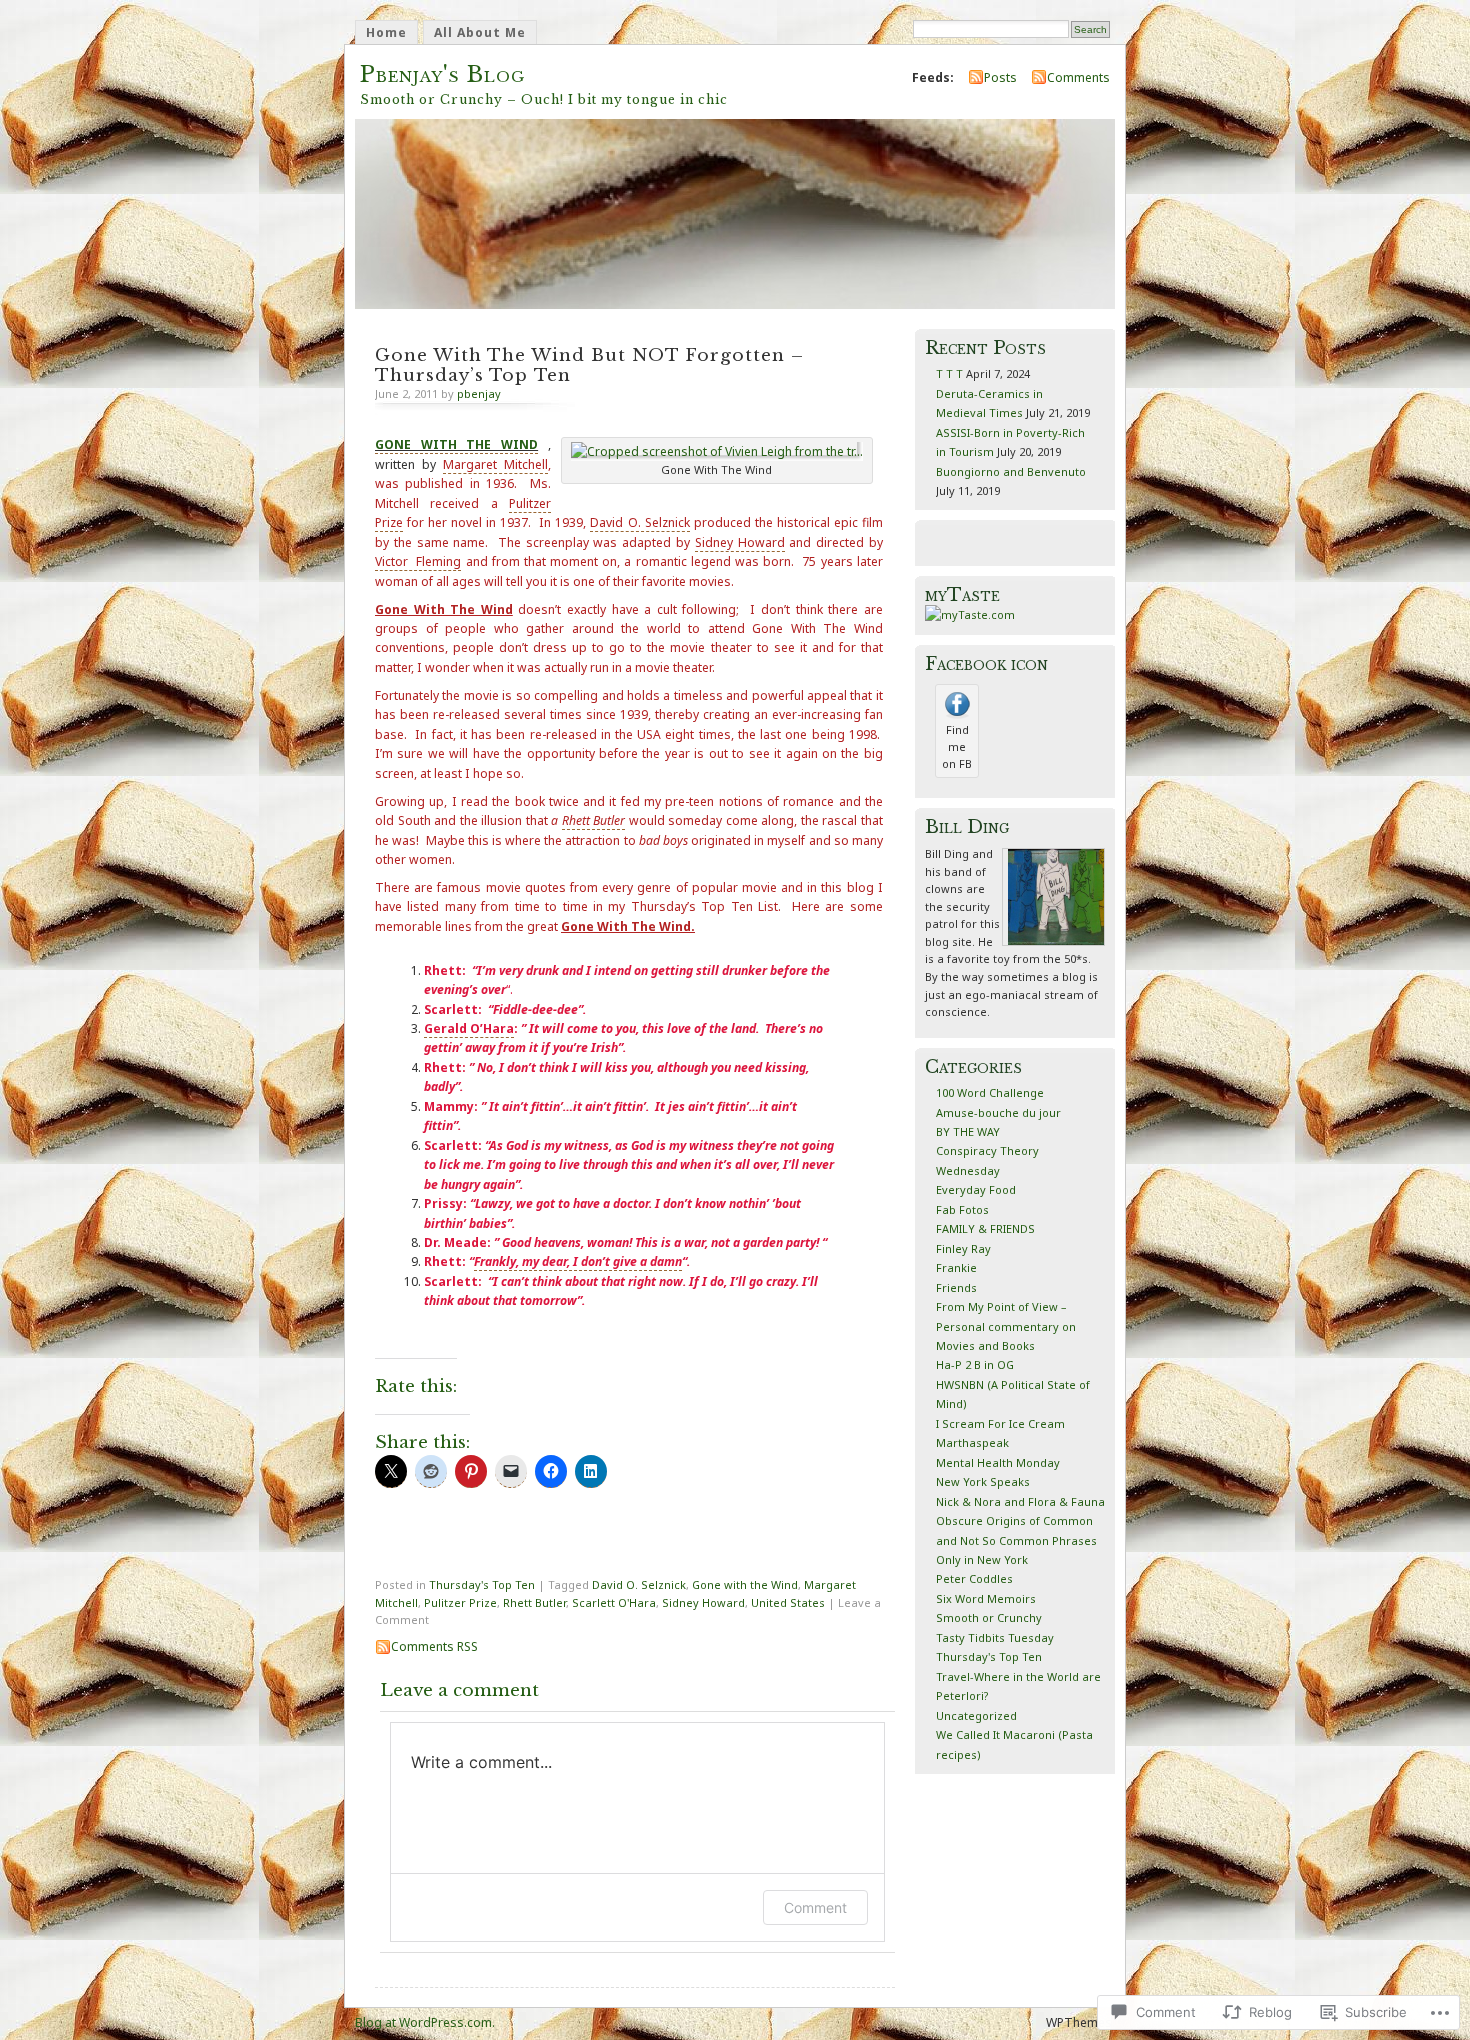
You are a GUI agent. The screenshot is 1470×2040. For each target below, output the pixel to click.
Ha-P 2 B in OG (975, 1364)
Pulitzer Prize (460, 1602)
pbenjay (479, 393)
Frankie (956, 1267)
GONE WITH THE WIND (456, 444)
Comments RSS (434, 1646)
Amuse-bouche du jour (998, 1112)
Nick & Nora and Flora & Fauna (1020, 1501)
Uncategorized (976, 1715)
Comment (815, 1907)
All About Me (480, 32)
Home (386, 32)
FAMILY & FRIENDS (985, 1228)
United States (788, 1602)
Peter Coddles (974, 1578)
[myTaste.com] (970, 614)
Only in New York (982, 1559)
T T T (949, 373)
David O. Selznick (639, 1584)
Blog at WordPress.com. (425, 2022)
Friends (956, 1287)
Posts (1000, 77)
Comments (1078, 77)
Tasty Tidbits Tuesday (995, 1637)
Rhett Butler (534, 1602)
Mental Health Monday (998, 1462)
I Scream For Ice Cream (1000, 1423)
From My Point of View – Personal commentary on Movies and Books (1006, 1326)
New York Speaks (983, 1481)
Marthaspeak (972, 1442)
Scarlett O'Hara (614, 1602)
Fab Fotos (962, 1209)
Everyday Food (976, 1189)
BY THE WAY (968, 1131)
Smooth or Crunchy (989, 1617)
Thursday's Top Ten (482, 1584)
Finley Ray (963, 1248)
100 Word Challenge (990, 1092)
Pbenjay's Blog (442, 74)
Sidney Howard (703, 1602)
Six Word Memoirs (986, 1598)
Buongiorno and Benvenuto (1011, 471)
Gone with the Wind (745, 1584)
